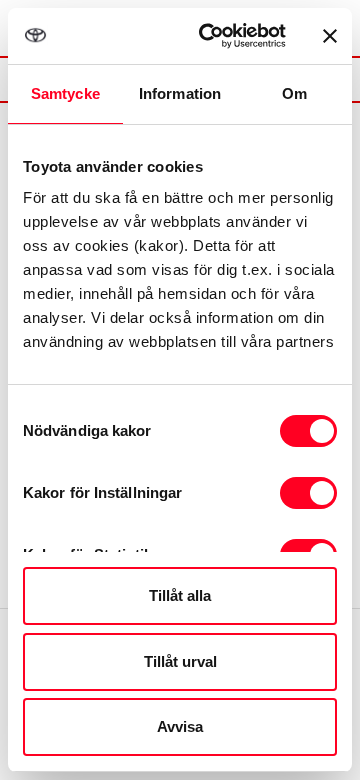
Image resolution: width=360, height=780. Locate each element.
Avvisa (180, 726)
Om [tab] (294, 93)
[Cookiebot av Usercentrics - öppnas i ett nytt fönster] (211, 36)
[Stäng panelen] (330, 36)
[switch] (308, 493)
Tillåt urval (180, 661)
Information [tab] (180, 93)
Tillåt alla (180, 595)
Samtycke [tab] (65, 93)
